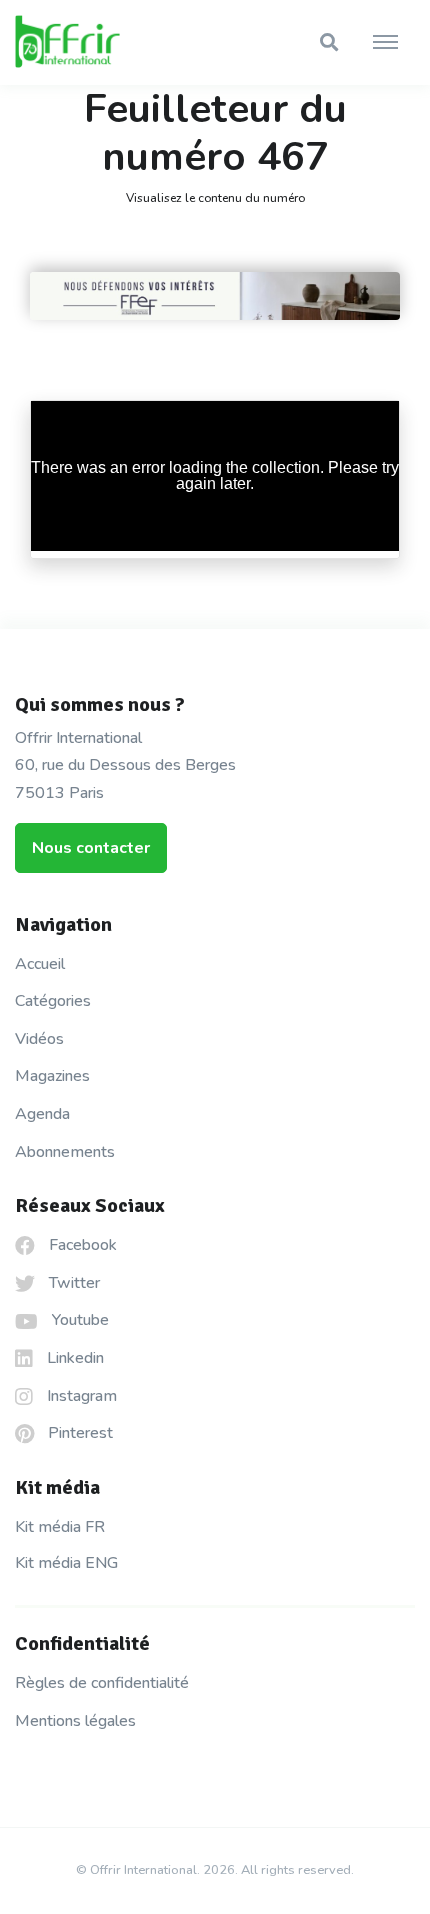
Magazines (52, 1076)
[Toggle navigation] (385, 43)
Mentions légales (75, 1721)
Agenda (42, 1114)
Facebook (81, 1245)
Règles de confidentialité (102, 1683)
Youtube (78, 1320)
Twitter (72, 1283)
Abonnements (65, 1152)
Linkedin (73, 1358)
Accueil (40, 964)
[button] (329, 42)
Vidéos (39, 1039)
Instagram (80, 1396)
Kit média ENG (66, 1563)
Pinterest (78, 1433)
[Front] (90, 43)
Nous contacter (91, 848)
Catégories (53, 1001)
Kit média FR (60, 1527)
